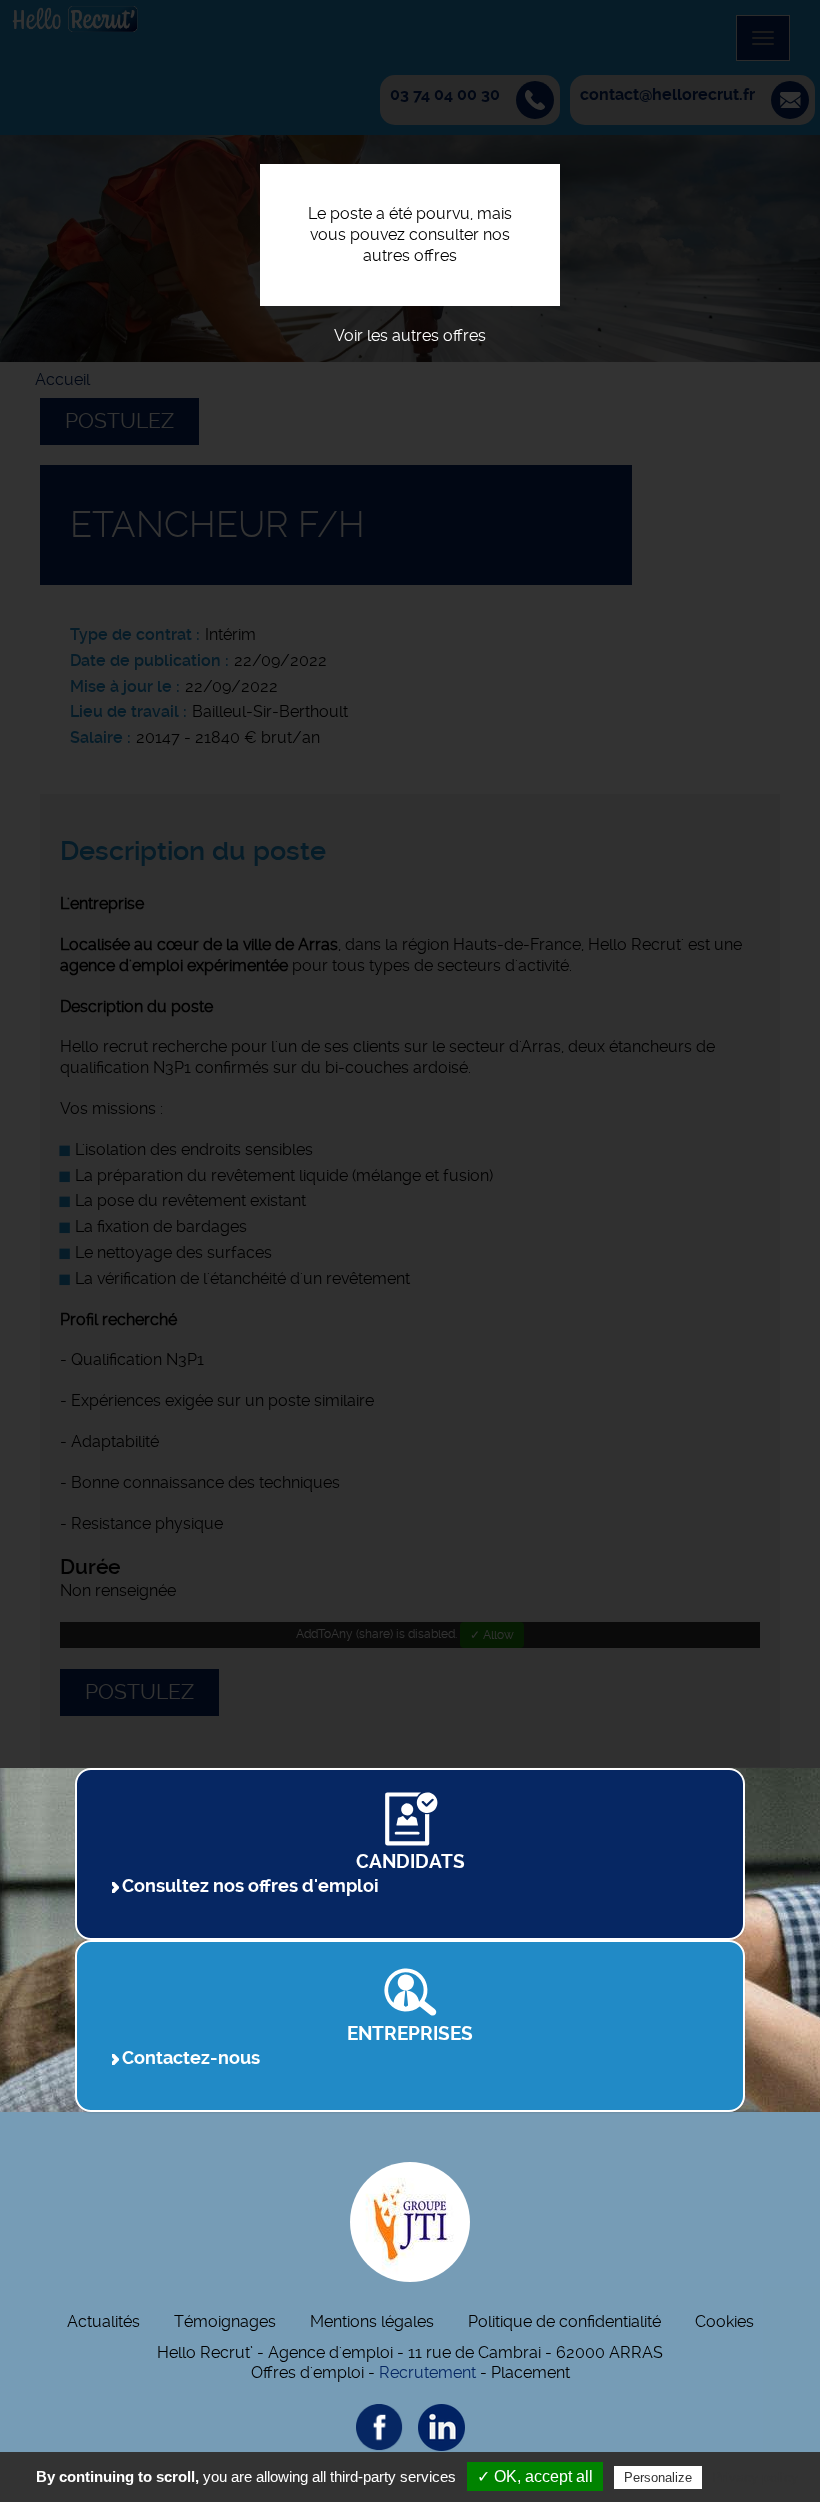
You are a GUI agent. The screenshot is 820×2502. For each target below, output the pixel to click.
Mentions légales (372, 2321)
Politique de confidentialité (564, 2321)
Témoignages (225, 2321)
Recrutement (427, 2372)
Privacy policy (755, 2477)
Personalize (658, 2477)
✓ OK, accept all (535, 2476)
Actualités (103, 2321)
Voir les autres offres (410, 335)
